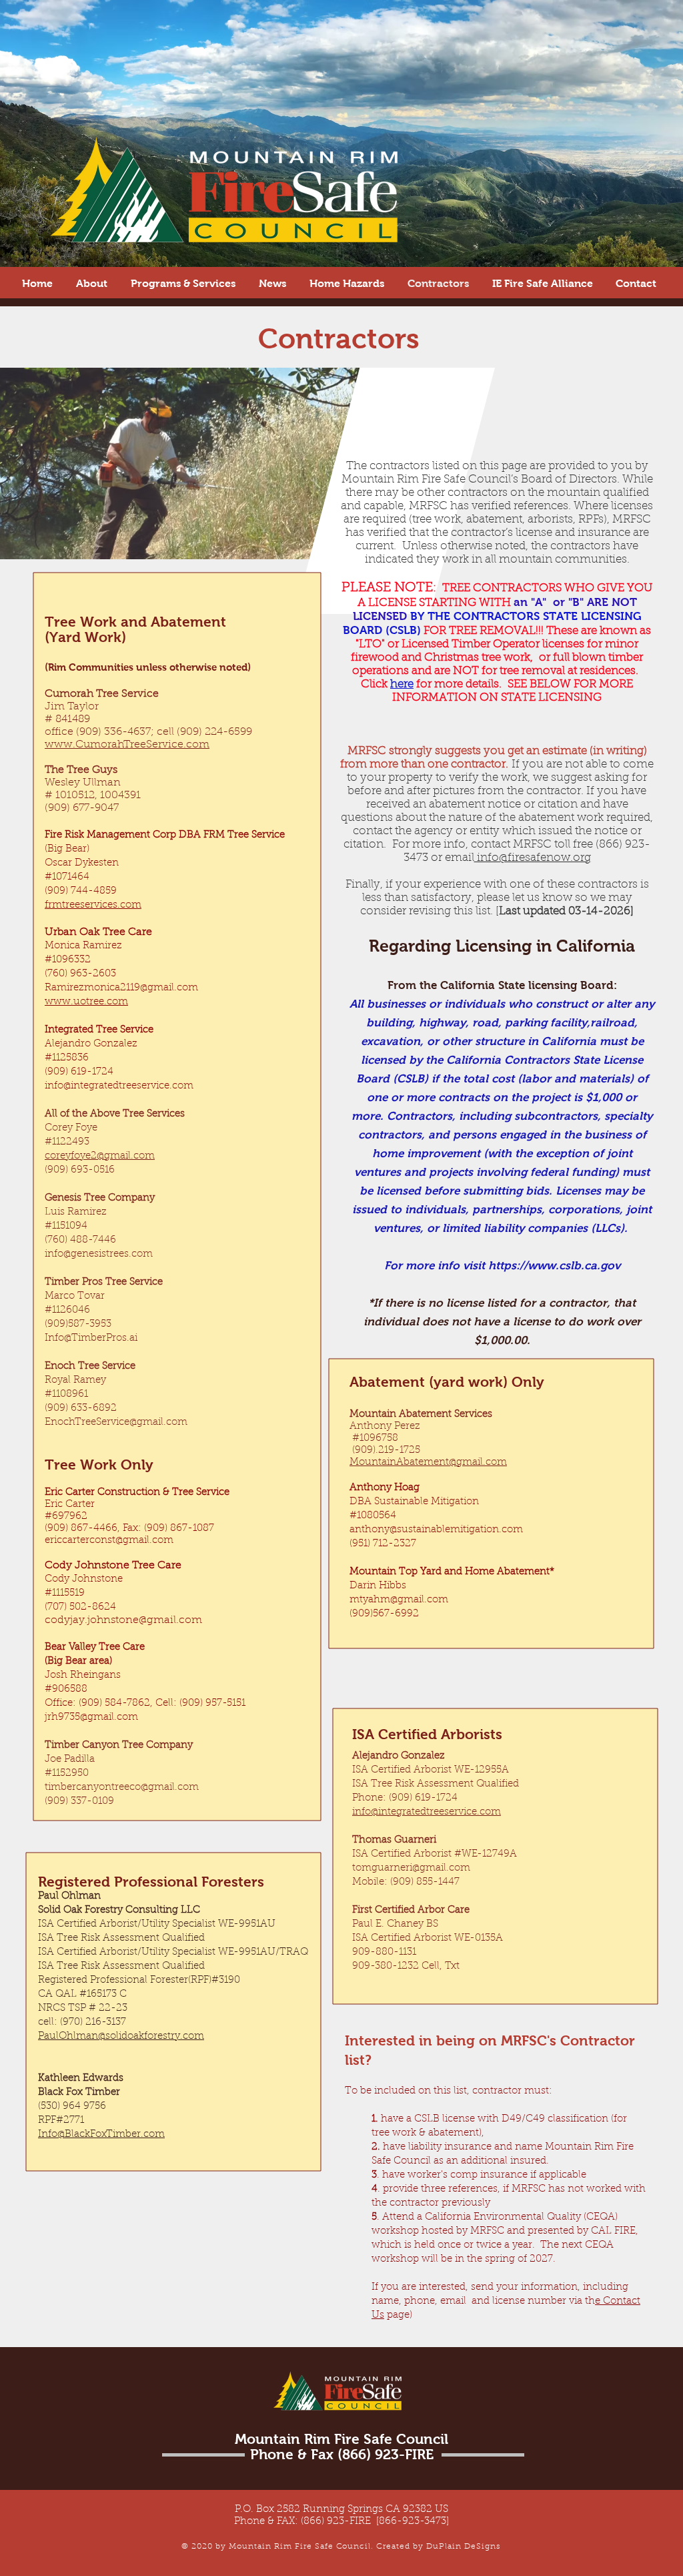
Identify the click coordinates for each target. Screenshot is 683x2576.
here (402, 684)
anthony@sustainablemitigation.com (436, 1530)
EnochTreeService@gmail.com (116, 1422)
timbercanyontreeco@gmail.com (122, 1788)
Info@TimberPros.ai (91, 1338)
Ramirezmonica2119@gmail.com (121, 988)
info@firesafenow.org (533, 858)
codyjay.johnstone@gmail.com (123, 1620)
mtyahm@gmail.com (399, 1600)
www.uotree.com (86, 1002)
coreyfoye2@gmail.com (100, 1156)
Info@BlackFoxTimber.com (101, 2135)
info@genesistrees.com (99, 1254)
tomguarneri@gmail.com (411, 1868)
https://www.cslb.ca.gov (554, 1266)
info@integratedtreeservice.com (119, 1086)
